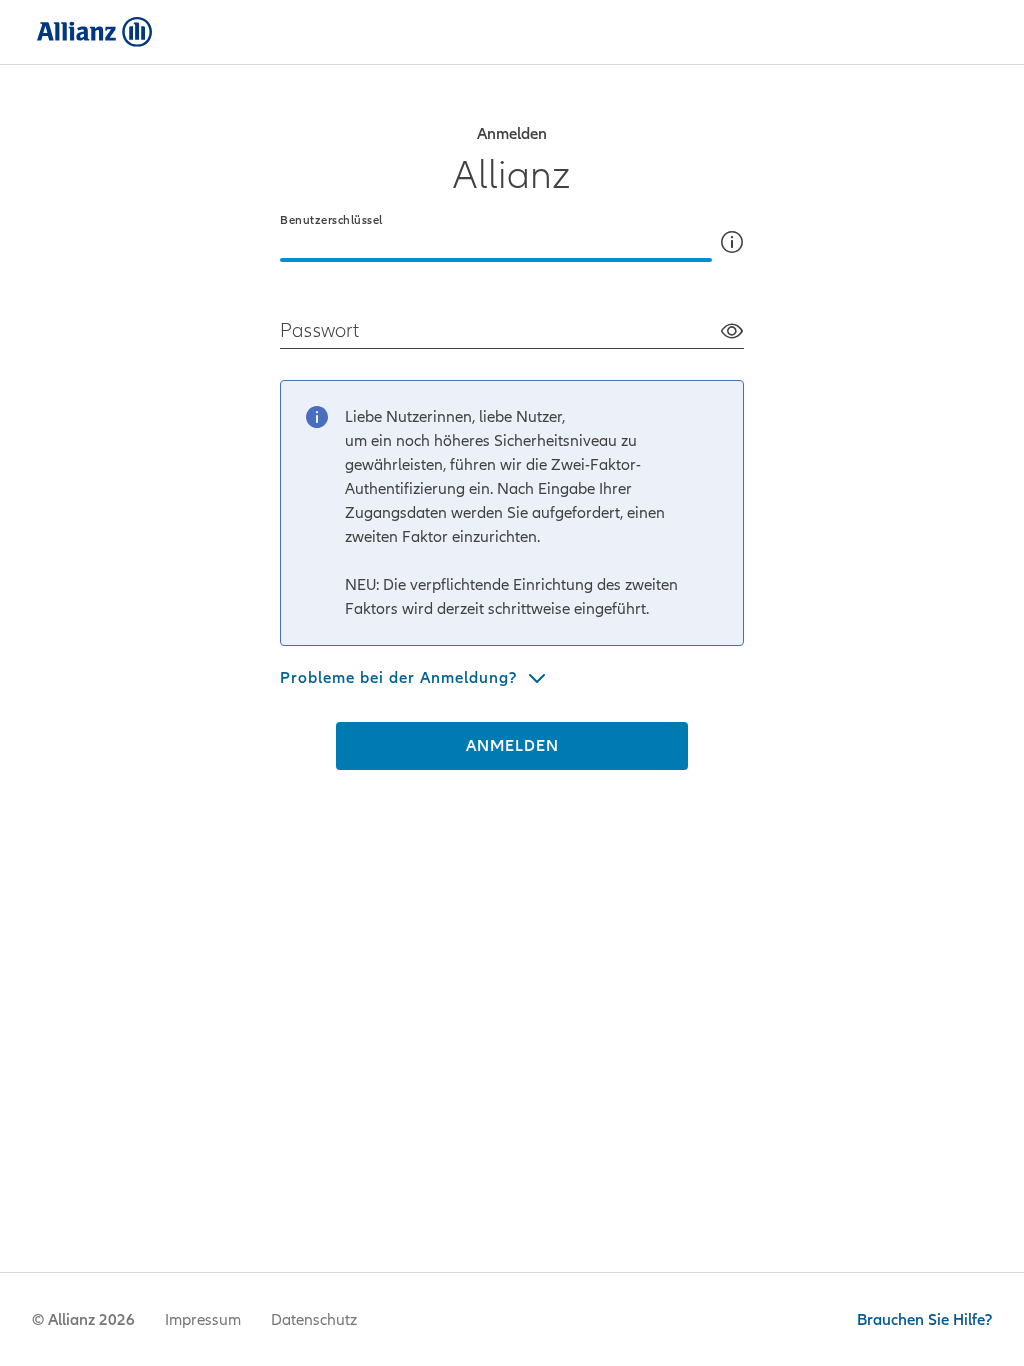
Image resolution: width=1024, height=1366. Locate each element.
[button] (732, 242)
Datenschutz (314, 1320)
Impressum (203, 1320)
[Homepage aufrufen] (91, 32)
